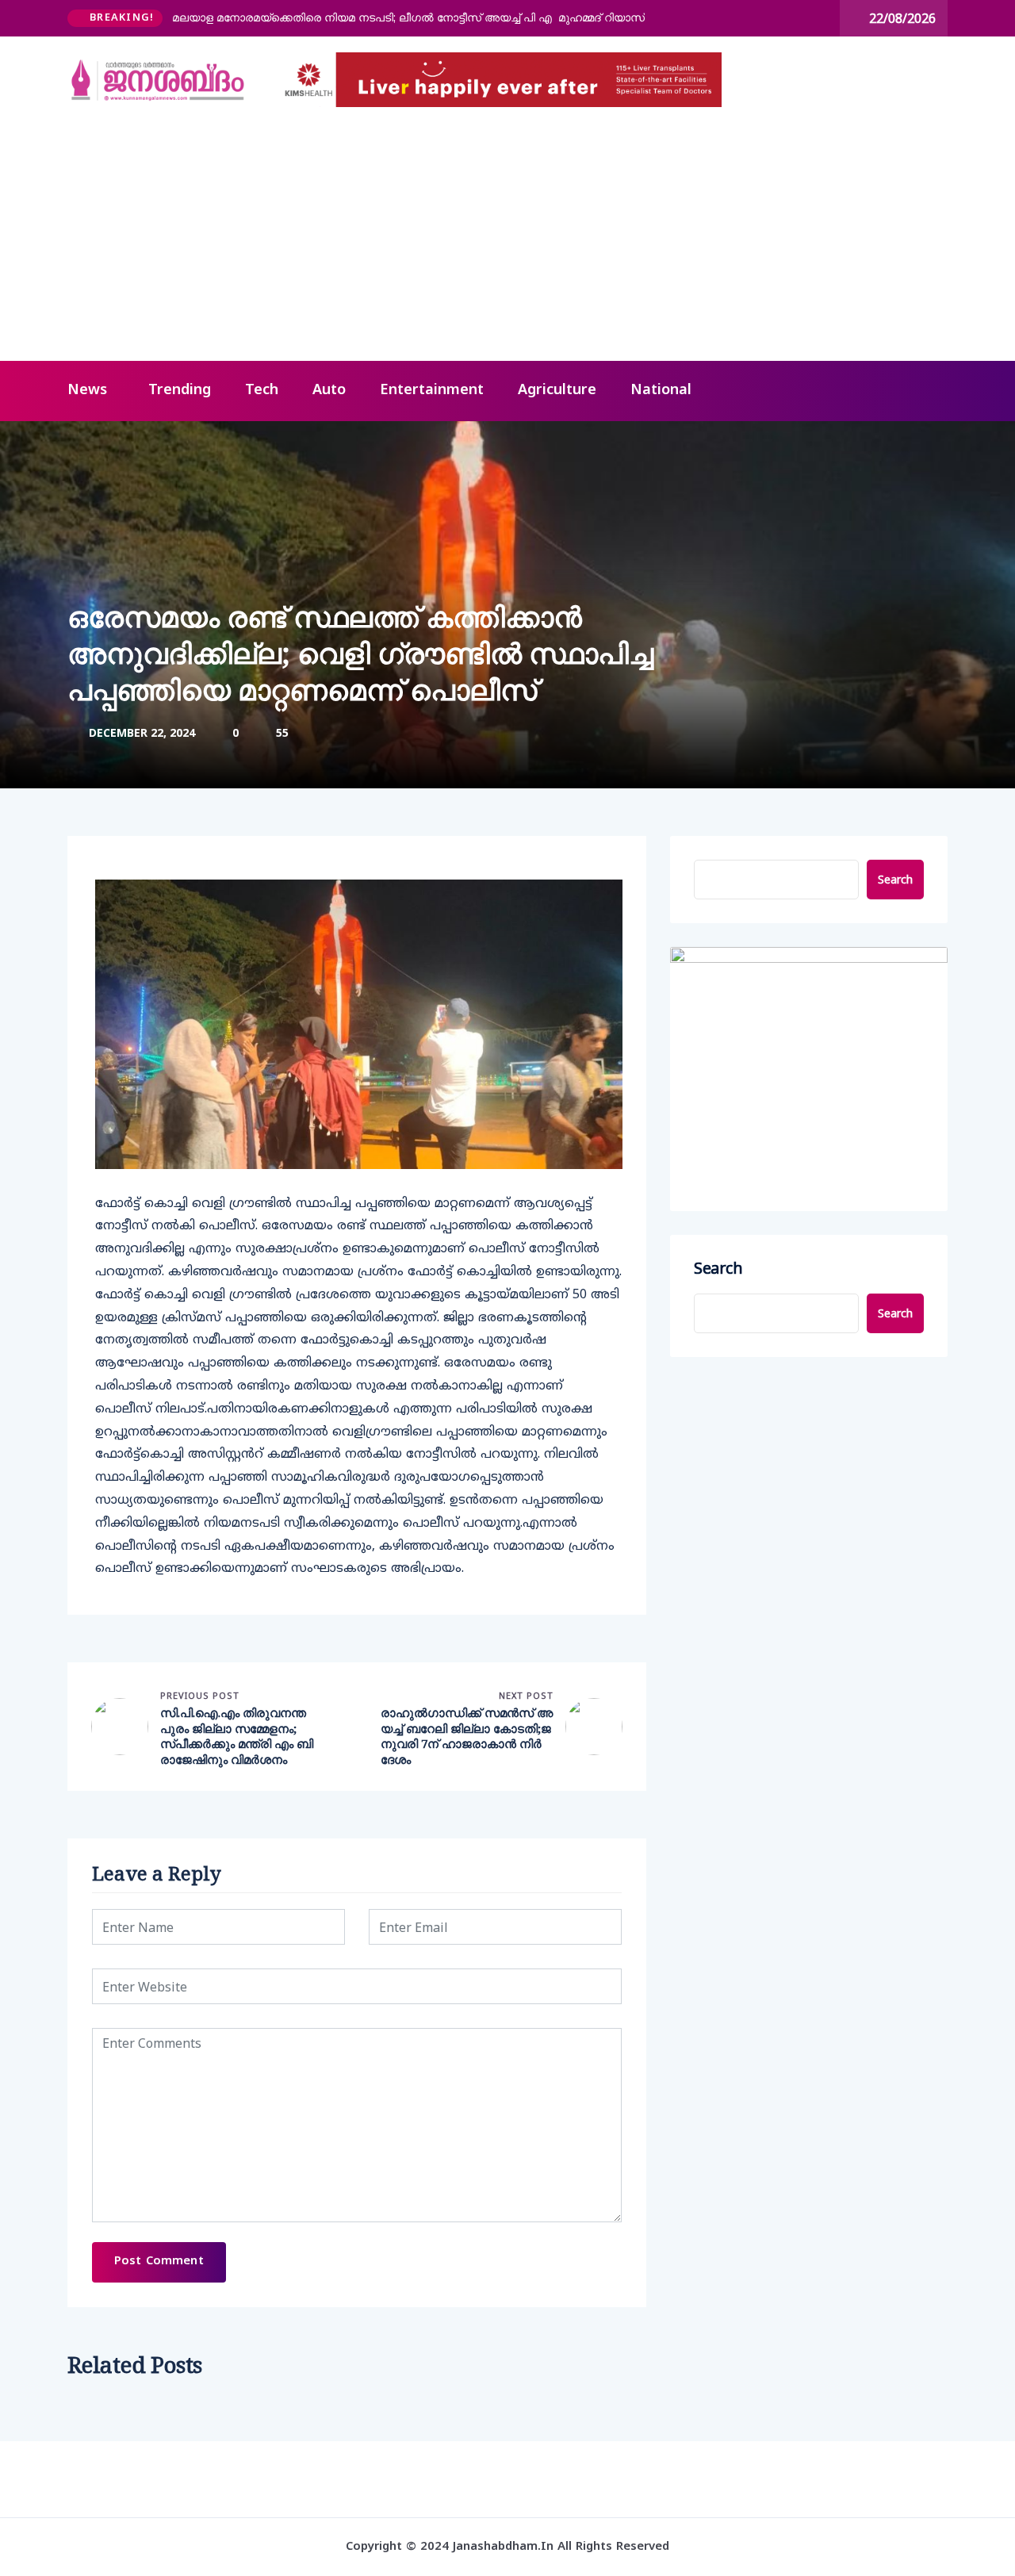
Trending (180, 391)
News (87, 391)
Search (895, 879)
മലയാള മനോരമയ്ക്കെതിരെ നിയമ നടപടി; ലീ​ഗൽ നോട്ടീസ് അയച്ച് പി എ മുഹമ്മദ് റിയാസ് (408, 17)
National (661, 391)
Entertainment (432, 391)
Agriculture (557, 391)
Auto (329, 391)
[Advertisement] (507, 242)
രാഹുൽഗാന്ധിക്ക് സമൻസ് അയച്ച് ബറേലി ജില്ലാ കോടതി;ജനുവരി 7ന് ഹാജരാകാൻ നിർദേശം (467, 1736)
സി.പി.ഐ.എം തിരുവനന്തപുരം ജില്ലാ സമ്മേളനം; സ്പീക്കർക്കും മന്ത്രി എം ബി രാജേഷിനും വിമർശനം (237, 1736)
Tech (262, 391)
